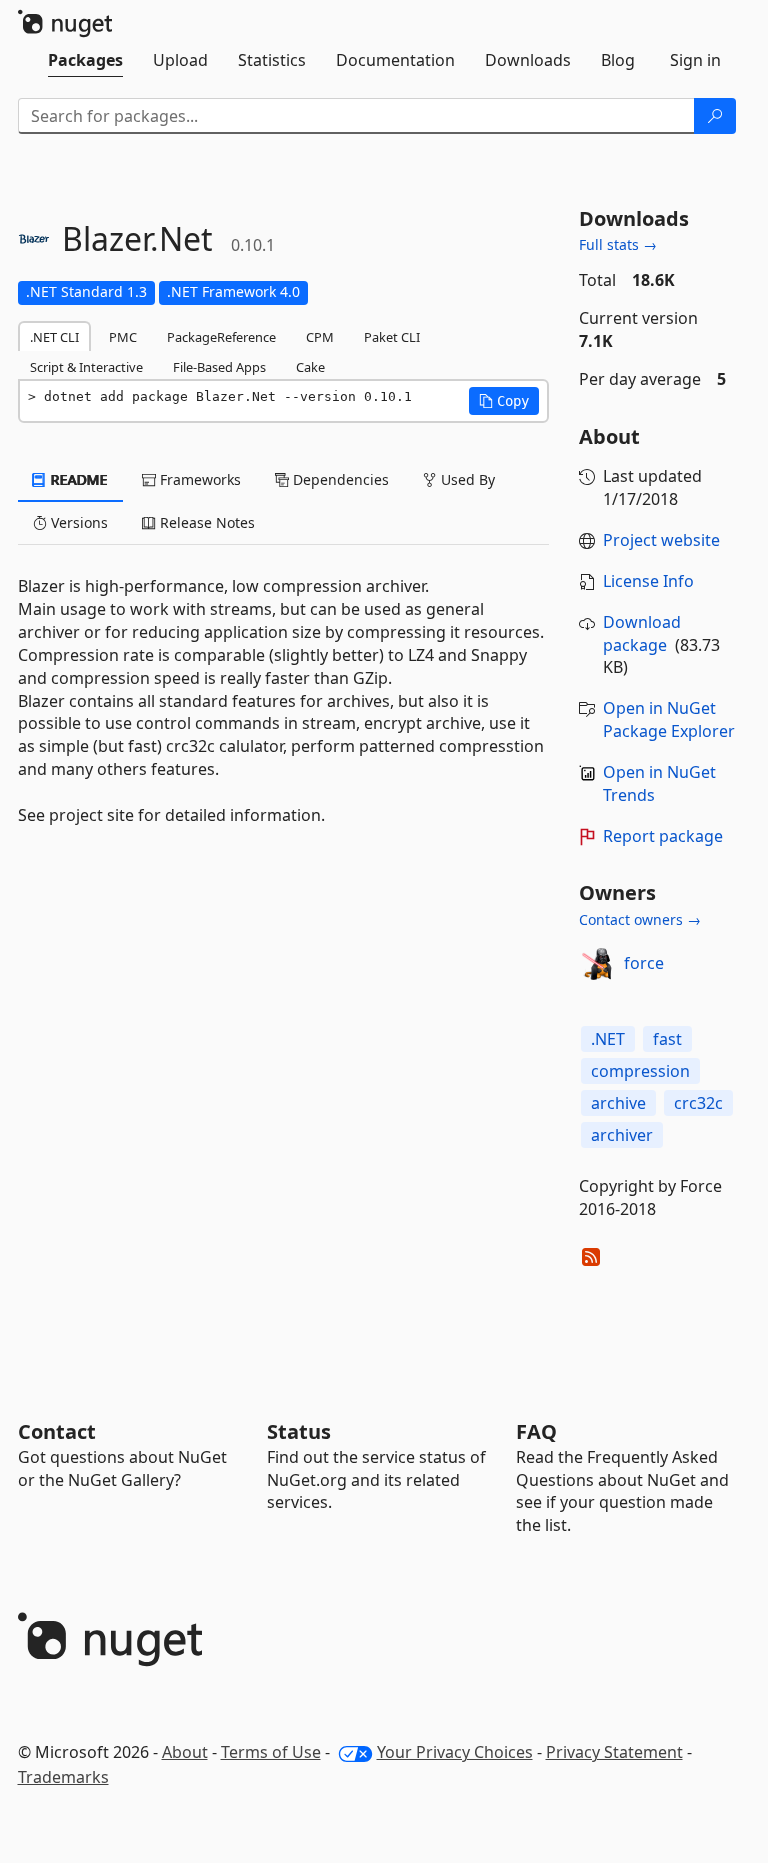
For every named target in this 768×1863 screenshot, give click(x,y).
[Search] (715, 116)
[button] (504, 401)
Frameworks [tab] (198, 479)
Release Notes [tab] (205, 522)
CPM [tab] (320, 337)
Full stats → (618, 244)
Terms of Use (271, 1752)
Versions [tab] (77, 522)
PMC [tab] (123, 337)
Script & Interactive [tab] (86, 367)
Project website (661, 540)
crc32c (698, 1103)
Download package (642, 633)
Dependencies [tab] (339, 479)
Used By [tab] (466, 479)
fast (667, 1039)
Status (299, 1431)
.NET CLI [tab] (54, 337)
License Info (648, 581)
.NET (608, 1039)
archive (618, 1103)
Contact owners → (640, 919)
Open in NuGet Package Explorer (669, 719)
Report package (663, 836)
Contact (57, 1431)
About (185, 1752)
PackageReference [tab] (221, 337)
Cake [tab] (310, 367)
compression (640, 1071)
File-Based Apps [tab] (219, 367)
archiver (622, 1135)
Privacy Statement (614, 1752)
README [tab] (77, 479)
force (644, 963)
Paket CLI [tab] (392, 337)
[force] (598, 964)
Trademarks (63, 1777)
